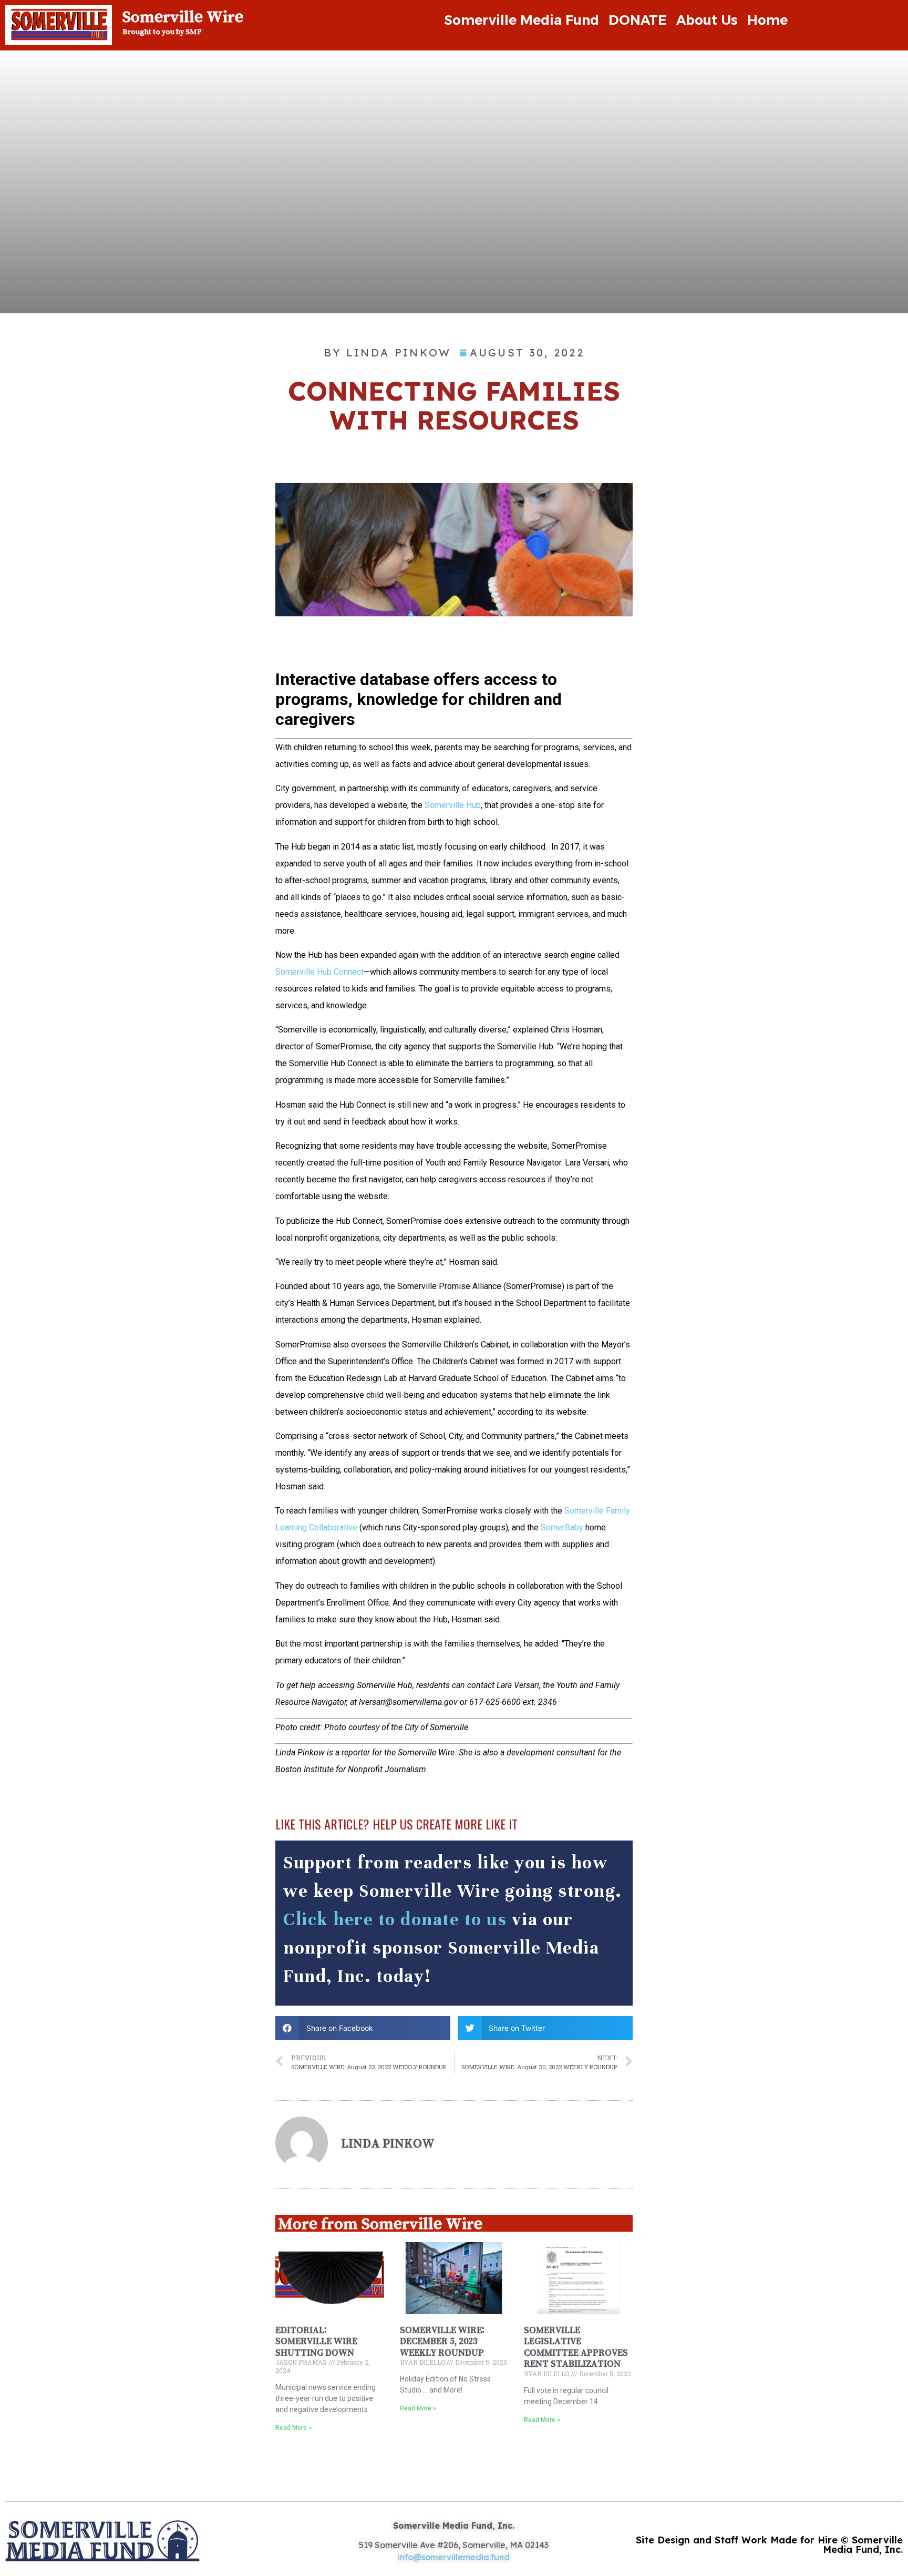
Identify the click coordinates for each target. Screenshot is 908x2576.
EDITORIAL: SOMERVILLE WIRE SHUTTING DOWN (316, 2341)
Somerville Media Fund (522, 20)
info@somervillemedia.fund (454, 2557)
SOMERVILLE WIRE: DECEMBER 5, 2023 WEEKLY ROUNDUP (442, 2341)
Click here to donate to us (395, 1919)
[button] (363, 2028)
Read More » (293, 2428)
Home (767, 20)
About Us (707, 20)
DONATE (638, 20)
